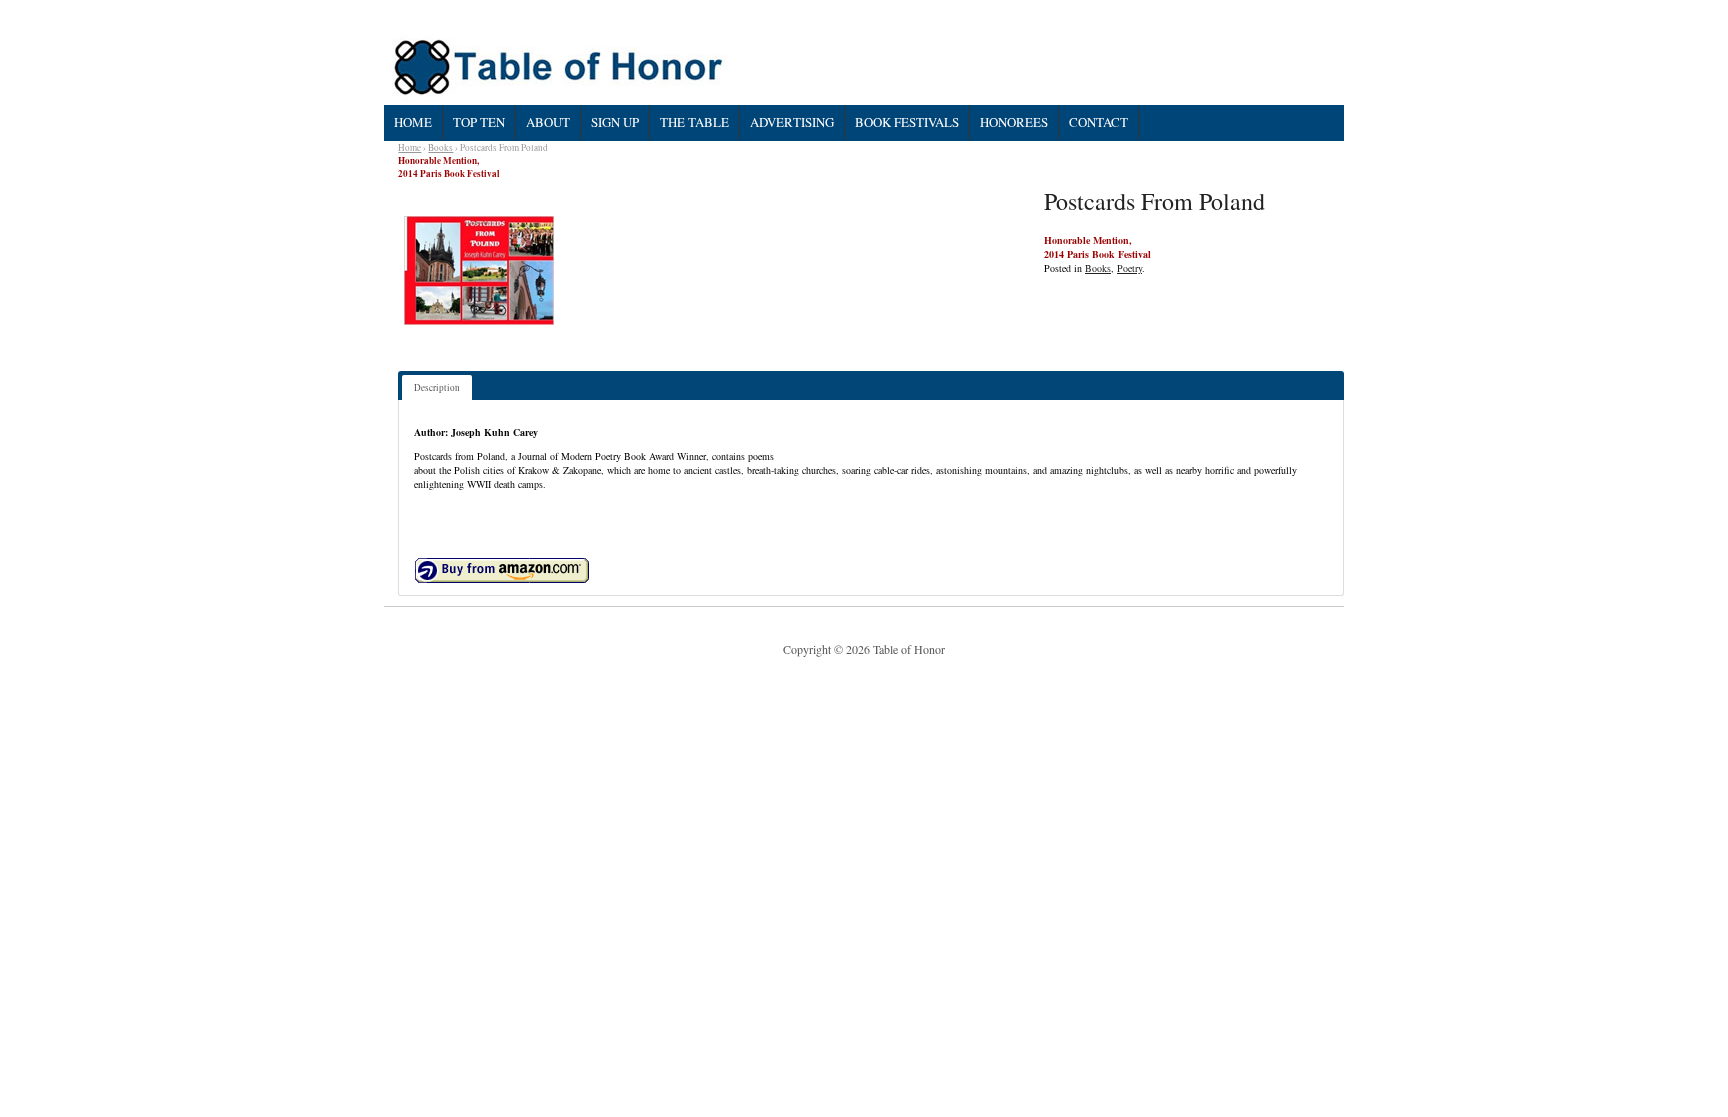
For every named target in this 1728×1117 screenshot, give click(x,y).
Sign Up (615, 122)
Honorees (1014, 122)
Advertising (792, 122)
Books (440, 147)
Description (437, 387)
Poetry (1129, 268)
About (548, 122)
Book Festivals (907, 122)
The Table (694, 122)
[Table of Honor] (560, 67)
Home (413, 122)
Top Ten (479, 122)
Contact (1098, 122)
